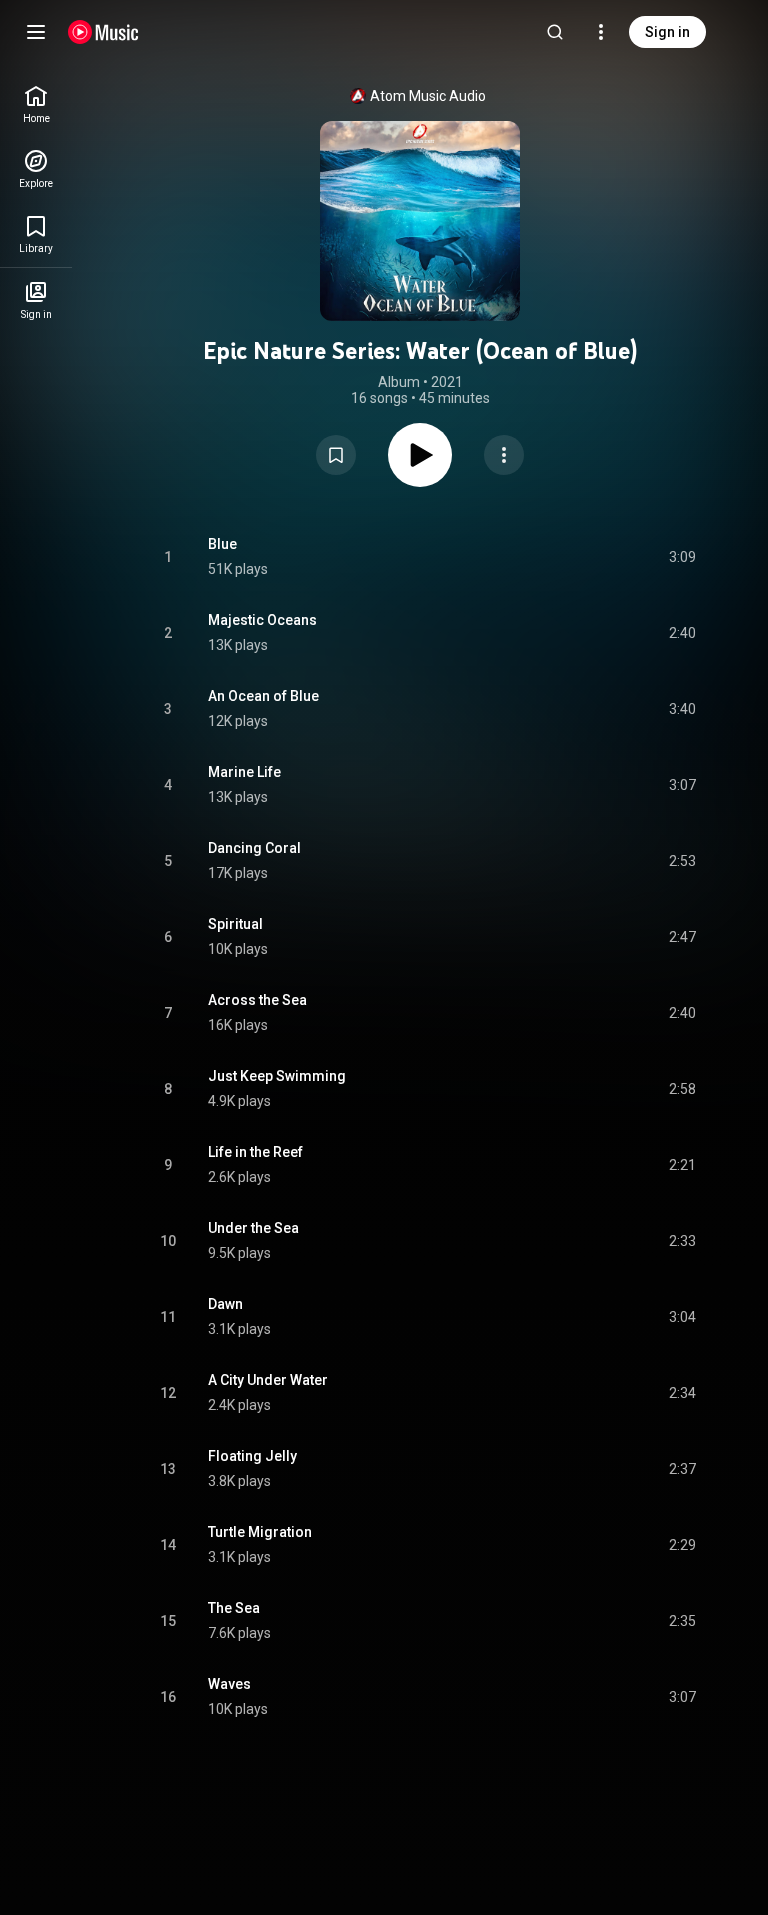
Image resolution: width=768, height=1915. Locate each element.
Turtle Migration (260, 1532)
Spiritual (235, 924)
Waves (229, 1684)
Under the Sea (253, 1228)
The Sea (234, 1608)
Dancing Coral (254, 848)
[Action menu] (504, 455)
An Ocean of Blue (263, 696)
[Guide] (36, 32)
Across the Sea (257, 1000)
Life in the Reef (255, 1152)
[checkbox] (682, 557)
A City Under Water (268, 1380)
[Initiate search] (555, 32)
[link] (36, 104)
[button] (336, 455)
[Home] (103, 32)
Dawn (225, 1304)
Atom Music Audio (428, 96)
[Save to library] (336, 455)
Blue (222, 544)
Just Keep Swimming (277, 1076)
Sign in (667, 32)
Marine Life (244, 772)
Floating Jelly (252, 1456)
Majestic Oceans (262, 620)
